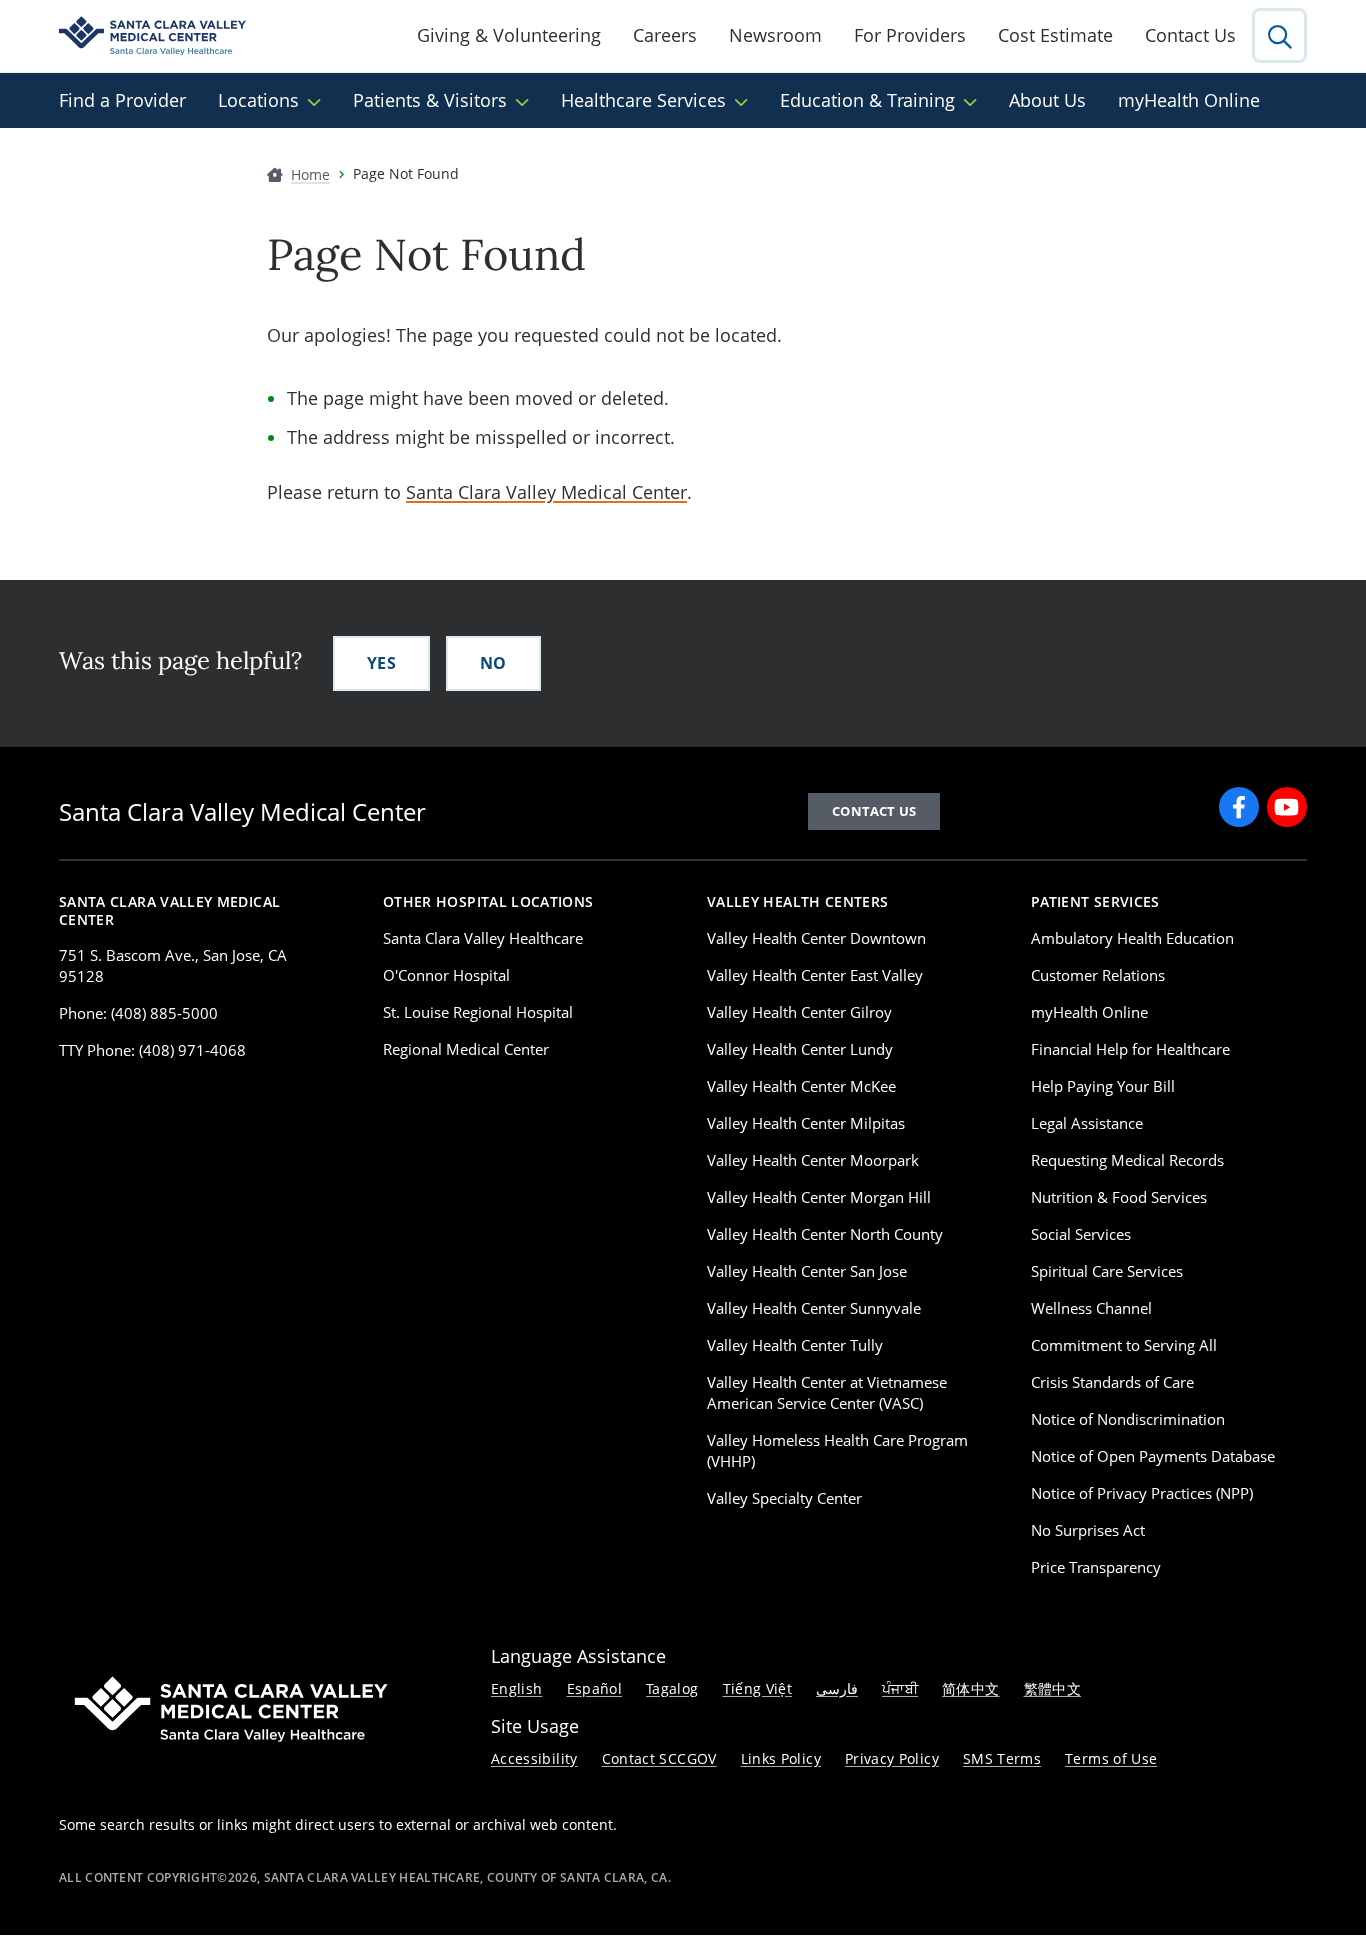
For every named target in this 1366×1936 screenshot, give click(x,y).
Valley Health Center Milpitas (806, 1123)
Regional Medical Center (466, 1049)
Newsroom (775, 35)
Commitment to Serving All (1124, 1345)
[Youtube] (1287, 807)
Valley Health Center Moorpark (813, 1160)
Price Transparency (1096, 1567)
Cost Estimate (1055, 35)
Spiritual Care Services (1107, 1271)
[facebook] (1239, 807)
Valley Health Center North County (825, 1234)
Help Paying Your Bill (1103, 1086)
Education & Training (867, 100)
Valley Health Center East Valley (815, 975)
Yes (381, 663)
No (493, 663)
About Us (1047, 100)
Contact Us (1190, 35)
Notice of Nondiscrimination (1128, 1419)
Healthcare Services (643, 100)
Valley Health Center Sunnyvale (814, 1308)
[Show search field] (1279, 35)
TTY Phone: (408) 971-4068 (152, 1050)
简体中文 (970, 1688)
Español (595, 1688)
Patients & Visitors (430, 100)
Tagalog (672, 1688)
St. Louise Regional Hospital (478, 1012)
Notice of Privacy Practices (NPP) (1142, 1493)
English (517, 1688)
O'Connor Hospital (446, 975)
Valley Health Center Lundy (800, 1049)
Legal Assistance (1087, 1123)
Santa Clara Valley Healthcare (483, 938)
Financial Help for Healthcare (1130, 1049)
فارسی (837, 1688)
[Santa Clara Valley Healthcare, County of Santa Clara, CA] (152, 36)
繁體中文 (1052, 1688)
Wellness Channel (1091, 1308)
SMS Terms (1002, 1758)
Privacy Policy (892, 1758)
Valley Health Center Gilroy (799, 1012)
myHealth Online (1189, 100)
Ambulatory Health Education (1132, 938)
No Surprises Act (1088, 1530)
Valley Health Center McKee (801, 1086)
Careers (665, 35)
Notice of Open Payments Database (1153, 1456)
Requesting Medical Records (1127, 1160)
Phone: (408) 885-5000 (138, 1013)
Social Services (1081, 1234)
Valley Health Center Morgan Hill (819, 1197)
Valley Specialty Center (784, 1498)
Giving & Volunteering (509, 35)
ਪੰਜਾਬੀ (900, 1688)
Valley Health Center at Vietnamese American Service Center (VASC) (827, 1392)
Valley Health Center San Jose (807, 1271)
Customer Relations (1098, 975)
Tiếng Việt (758, 1688)
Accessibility (534, 1758)
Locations (258, 100)
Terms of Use (1111, 1758)
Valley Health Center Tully (795, 1345)
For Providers (910, 35)
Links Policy (781, 1758)
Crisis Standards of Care (1112, 1382)
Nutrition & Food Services (1119, 1197)
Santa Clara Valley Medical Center (546, 492)
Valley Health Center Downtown (816, 938)
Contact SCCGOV (659, 1758)
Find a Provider (122, 100)
